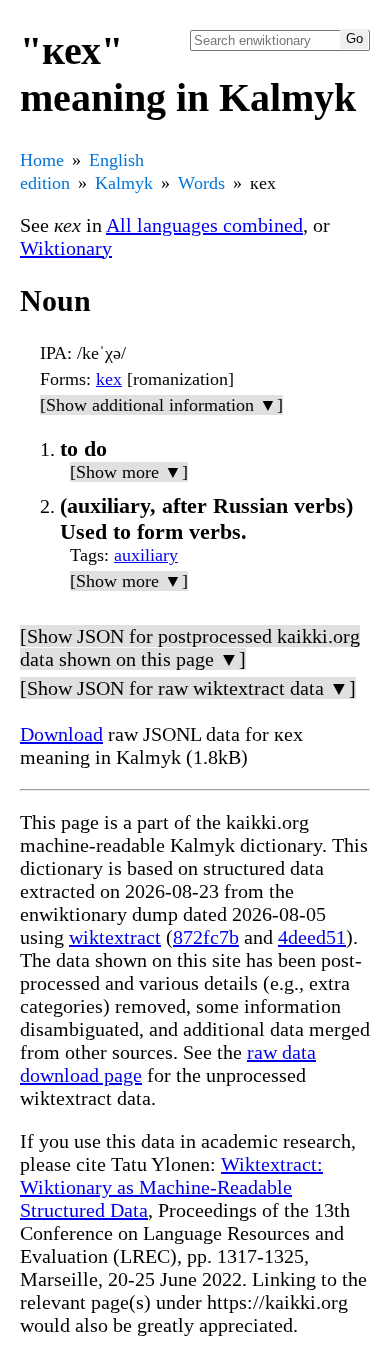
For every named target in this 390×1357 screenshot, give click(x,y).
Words (201, 183)
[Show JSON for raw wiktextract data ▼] (188, 688)
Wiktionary (66, 248)
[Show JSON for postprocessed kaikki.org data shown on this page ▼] (190, 647)
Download (61, 734)
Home (42, 160)
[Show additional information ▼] (161, 405)
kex (109, 379)
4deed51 (312, 937)
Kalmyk (124, 183)
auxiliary (146, 555)
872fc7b (206, 937)
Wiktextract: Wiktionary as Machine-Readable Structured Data (171, 1187)
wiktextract (115, 937)
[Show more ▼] (129, 472)
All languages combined (204, 225)
